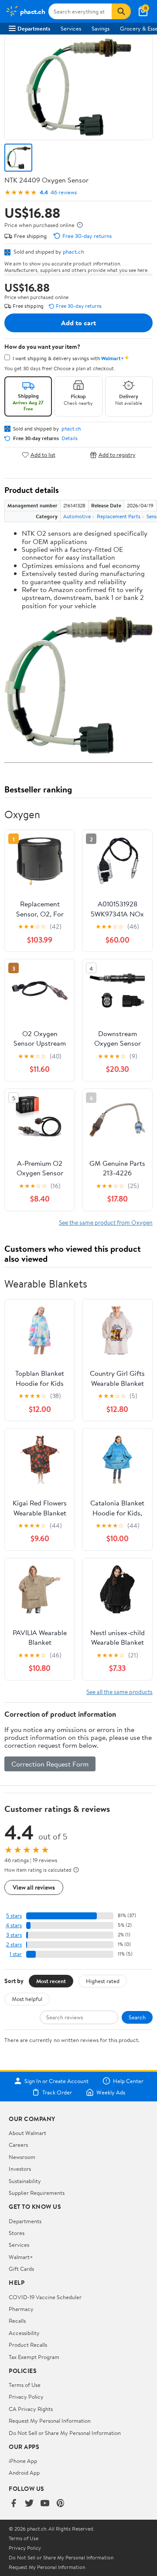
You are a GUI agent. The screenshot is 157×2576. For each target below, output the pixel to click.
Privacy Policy (26, 2397)
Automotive (77, 516)
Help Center (128, 2081)
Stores (17, 2233)
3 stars (14, 1935)
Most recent (51, 1981)
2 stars (14, 1944)
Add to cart (78, 323)
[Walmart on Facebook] (14, 2504)
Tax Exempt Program (34, 2357)
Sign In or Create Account (56, 2081)
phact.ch (73, 251)
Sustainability (25, 2181)
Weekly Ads (111, 2092)
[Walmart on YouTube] (45, 2504)
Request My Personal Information (50, 2421)
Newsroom (22, 2157)
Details (70, 438)
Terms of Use (25, 2385)
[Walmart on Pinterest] (61, 2504)
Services (71, 28)
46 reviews (64, 192)
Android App (24, 2473)
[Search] (121, 11)
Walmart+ (21, 2257)
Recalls (17, 2321)
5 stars (14, 1916)
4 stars (14, 1925)
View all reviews (34, 1887)
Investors (20, 2169)
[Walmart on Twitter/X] (29, 2504)
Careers (18, 2145)
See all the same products (119, 1692)
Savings (101, 28)
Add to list (43, 455)
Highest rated (103, 1981)
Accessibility (24, 2333)
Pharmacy (21, 2309)
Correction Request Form (50, 1764)
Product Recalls (28, 2345)
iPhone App (23, 2461)
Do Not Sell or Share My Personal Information (65, 2433)
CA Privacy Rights (31, 2409)
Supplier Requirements (37, 2193)
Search (137, 2017)
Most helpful (27, 1999)
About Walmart (27, 2133)
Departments (34, 28)
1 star (16, 1954)
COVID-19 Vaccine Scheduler (45, 2297)
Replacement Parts (119, 516)
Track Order (57, 2092)
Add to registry (117, 455)
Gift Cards (21, 2269)
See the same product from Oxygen (106, 1222)
